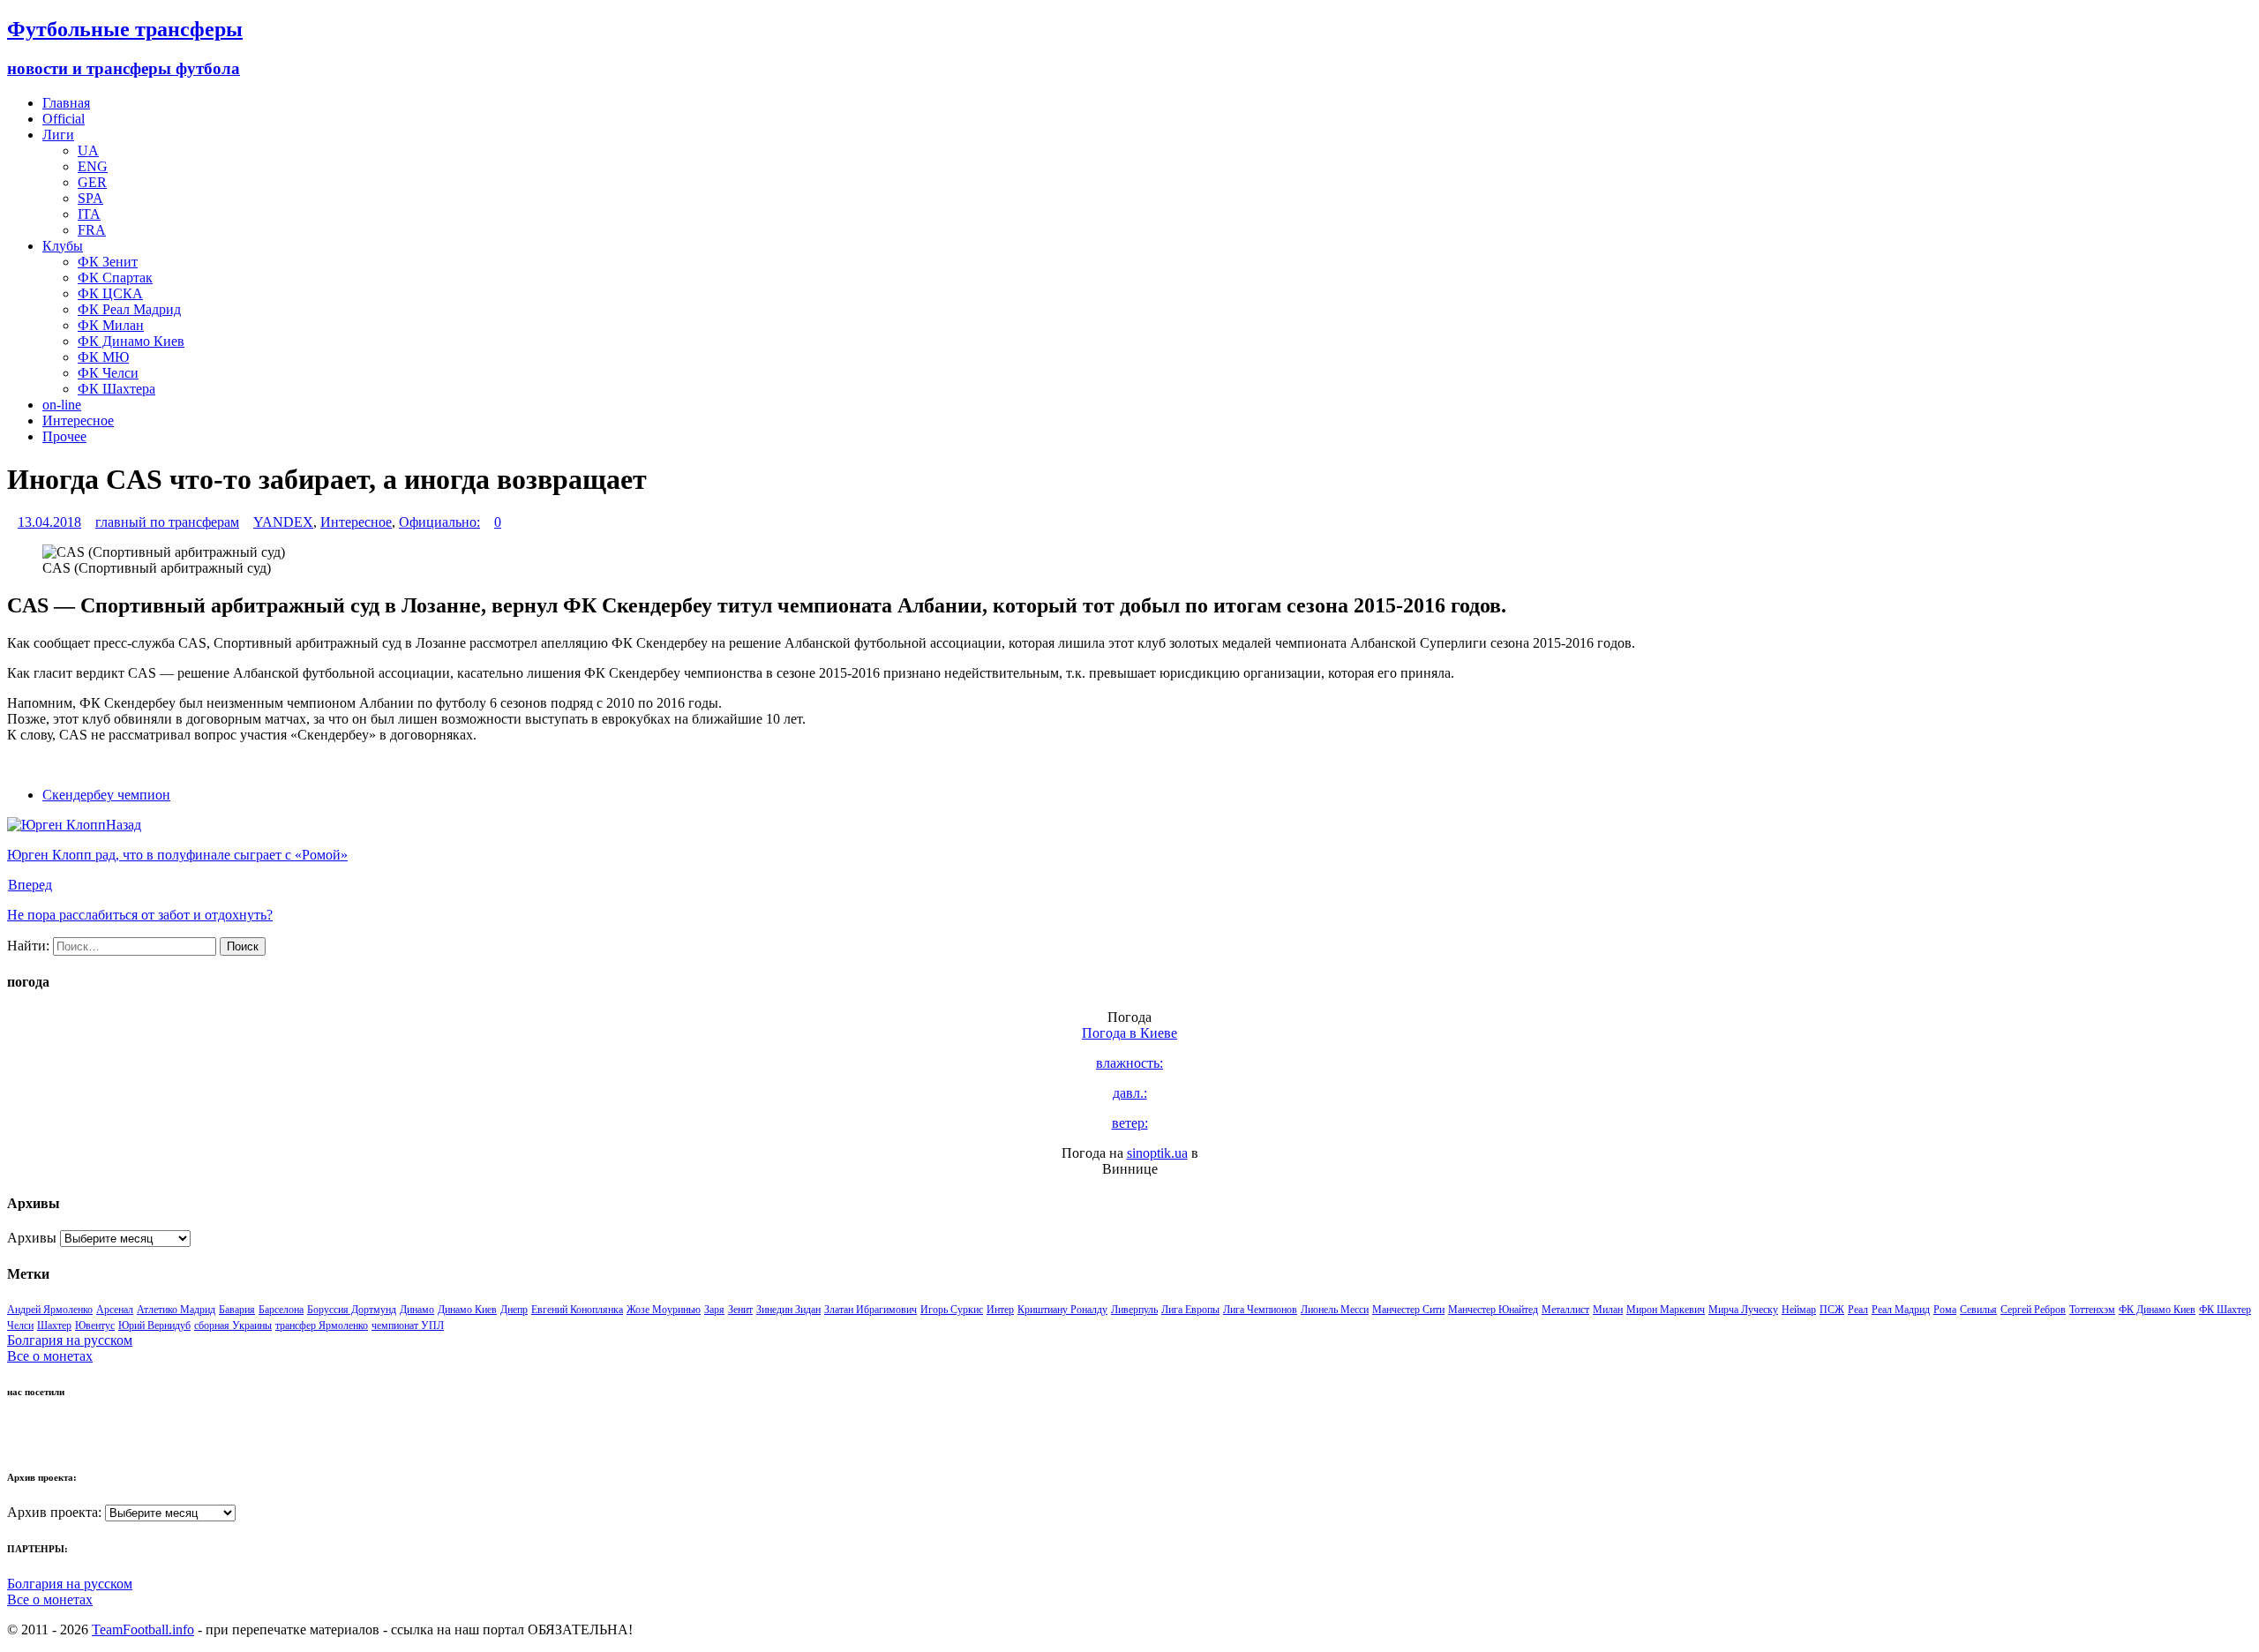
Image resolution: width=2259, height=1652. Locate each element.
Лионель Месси (1335, 1310)
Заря (714, 1310)
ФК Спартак (115, 278)
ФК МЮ (103, 357)
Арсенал (115, 1310)
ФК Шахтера (116, 389)
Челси (20, 1325)
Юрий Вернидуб (154, 1325)
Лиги (58, 135)
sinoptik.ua (1157, 1153)
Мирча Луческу (1743, 1310)
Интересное (78, 421)
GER (92, 182)
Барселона (281, 1310)
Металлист (1565, 1310)
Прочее (64, 436)
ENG (93, 166)
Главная (66, 103)
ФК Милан (111, 325)
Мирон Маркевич (1666, 1310)
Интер (1000, 1310)
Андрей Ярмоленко (50, 1310)
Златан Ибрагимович (871, 1310)
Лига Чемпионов (1260, 1310)
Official (64, 119)
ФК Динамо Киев (131, 341)
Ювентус (95, 1325)
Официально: (439, 522)
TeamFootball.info (143, 1629)
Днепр (514, 1310)
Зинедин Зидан (788, 1310)
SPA (90, 198)
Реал (1858, 1310)
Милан (1608, 1310)
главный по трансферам (167, 522)
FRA (92, 230)
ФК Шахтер (2225, 1310)
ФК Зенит (108, 262)
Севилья (1978, 1310)
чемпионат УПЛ (408, 1325)
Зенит (740, 1310)
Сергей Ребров (2033, 1310)
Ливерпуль (1134, 1310)
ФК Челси (108, 373)
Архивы (32, 1238)
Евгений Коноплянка (577, 1310)
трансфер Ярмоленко (322, 1325)
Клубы (63, 246)
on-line (62, 405)
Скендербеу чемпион (106, 795)
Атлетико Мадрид (176, 1310)
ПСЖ (1832, 1310)
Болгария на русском (70, 1340)
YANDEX (283, 522)
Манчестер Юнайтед (1493, 1310)
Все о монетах (50, 1356)
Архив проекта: (54, 1512)
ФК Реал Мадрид (129, 309)
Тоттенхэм (2092, 1310)
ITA (89, 214)
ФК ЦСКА (110, 293)
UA (88, 150)
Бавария (237, 1310)
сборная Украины (233, 1325)
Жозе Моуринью (664, 1310)
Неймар (1799, 1310)
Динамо (417, 1310)
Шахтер (54, 1325)
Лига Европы (1190, 1310)
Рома (1945, 1310)
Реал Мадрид (1901, 1310)
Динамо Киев (467, 1310)
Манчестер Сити (1408, 1310)
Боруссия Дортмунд (352, 1310)
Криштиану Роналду (1062, 1310)
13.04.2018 (49, 522)
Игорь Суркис (952, 1310)
